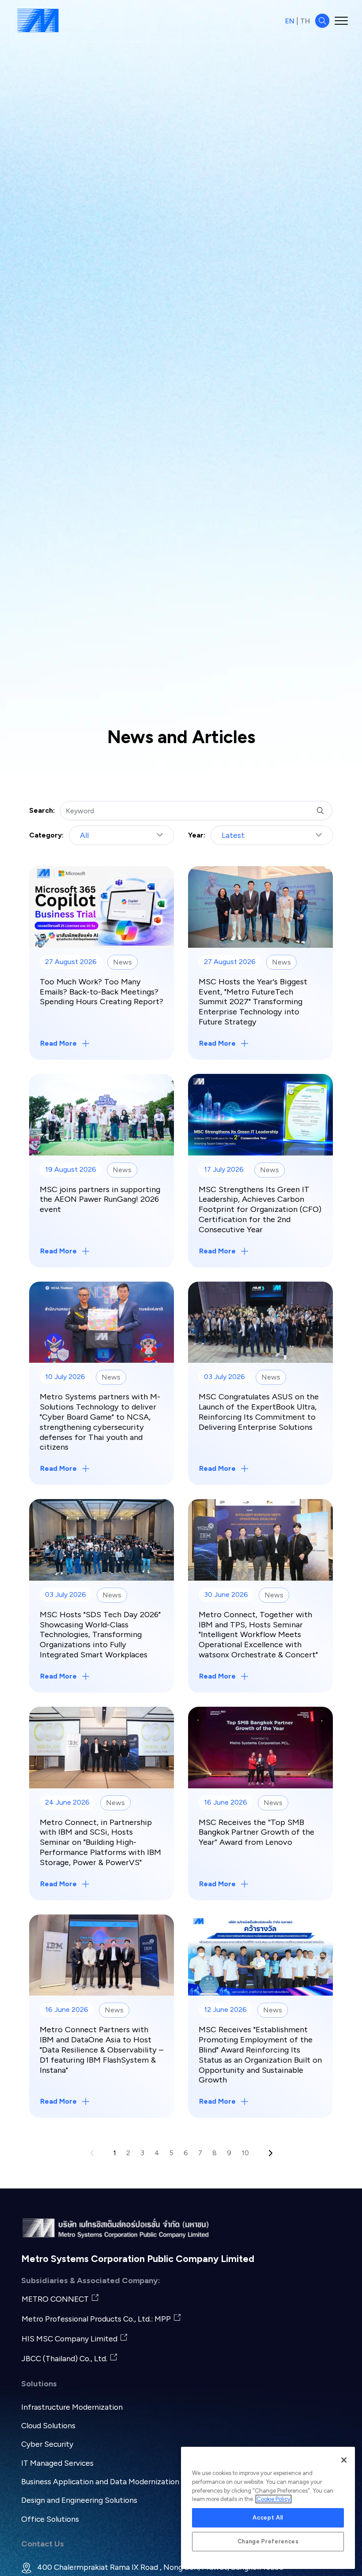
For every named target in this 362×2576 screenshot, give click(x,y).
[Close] (344, 2460)
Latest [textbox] (233, 835)
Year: (197, 835)
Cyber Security (47, 2444)
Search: (42, 810)
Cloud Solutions (48, 2425)
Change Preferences (268, 2541)
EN (290, 21)
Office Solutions (50, 2519)
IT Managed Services (57, 2463)
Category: (46, 835)
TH (305, 21)
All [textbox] (84, 835)
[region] (268, 2508)
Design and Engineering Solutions (79, 2500)
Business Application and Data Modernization (100, 2481)
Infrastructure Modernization (72, 2407)
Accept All (268, 2518)
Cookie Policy (273, 2499)
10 (245, 2153)
